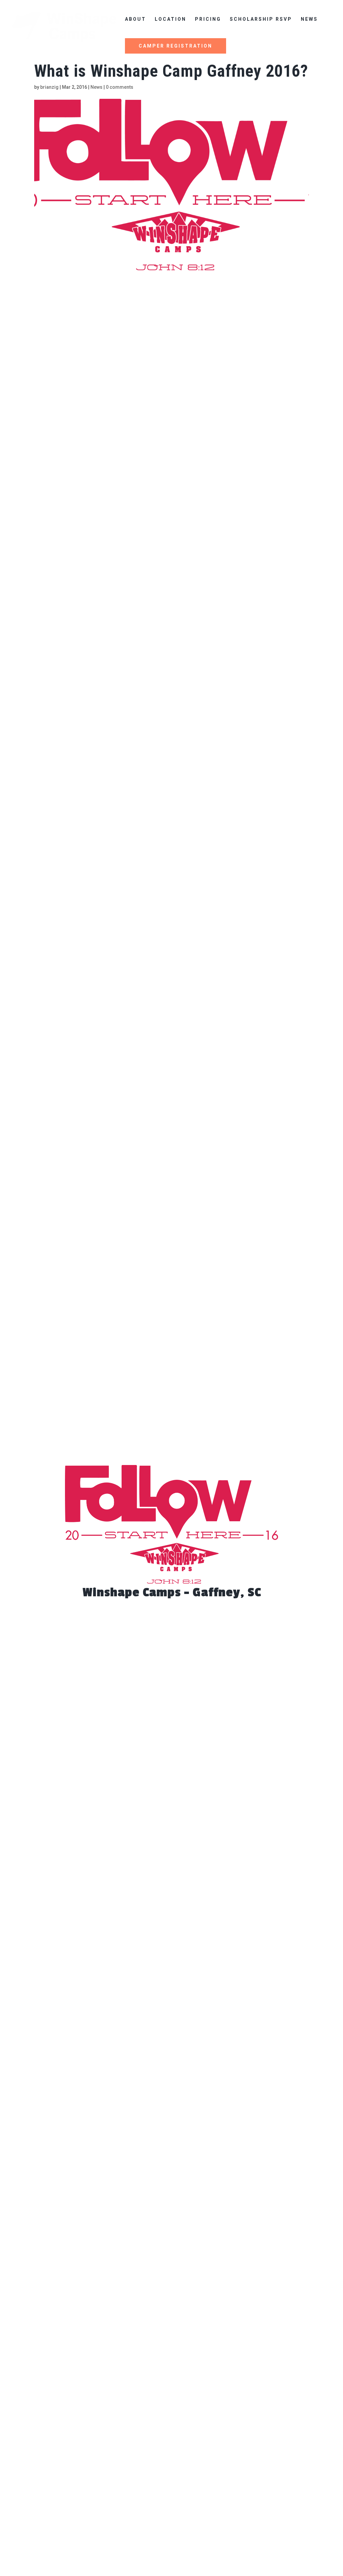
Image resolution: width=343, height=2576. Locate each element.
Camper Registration (176, 46)
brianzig (49, 87)
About (135, 19)
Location (170, 19)
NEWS (309, 19)
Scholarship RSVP (261, 19)
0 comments (120, 87)
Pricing (208, 19)
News (96, 87)
